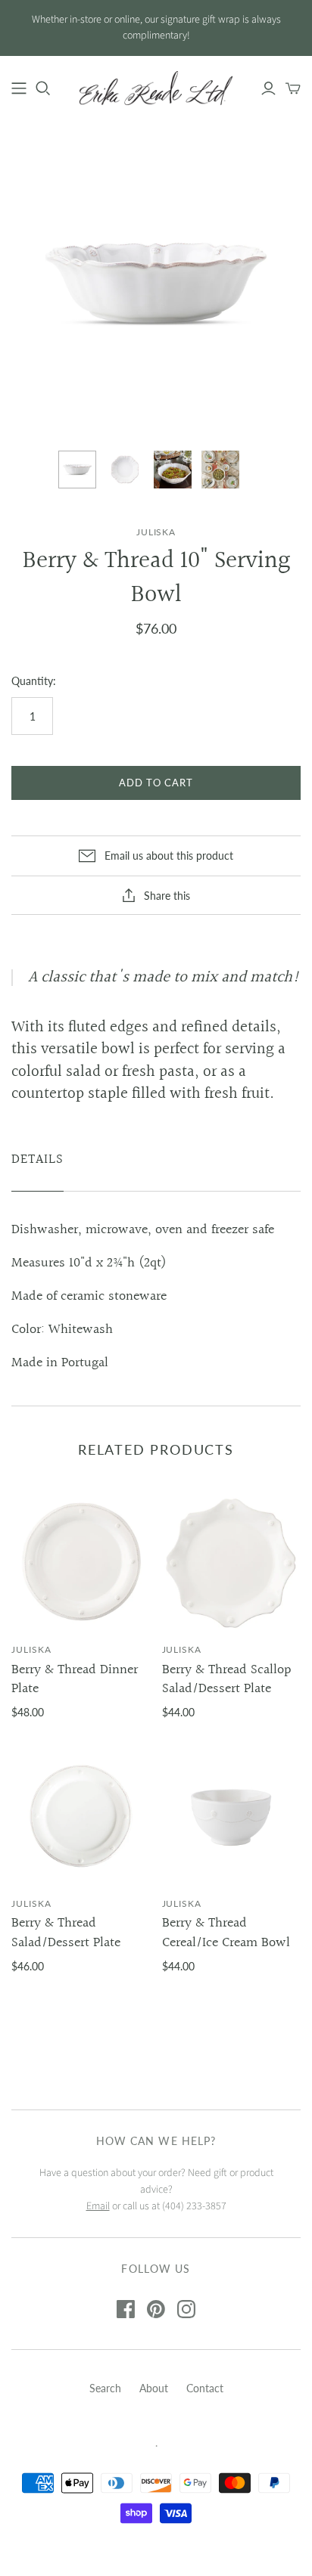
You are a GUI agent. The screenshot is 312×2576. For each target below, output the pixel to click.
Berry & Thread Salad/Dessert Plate (66, 1933)
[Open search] (43, 88)
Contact (205, 2388)
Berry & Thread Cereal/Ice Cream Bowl (226, 1933)
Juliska (31, 1649)
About (154, 2388)
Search (105, 2388)
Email (98, 2206)
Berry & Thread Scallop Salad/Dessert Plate (227, 1679)
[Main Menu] (19, 88)
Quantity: (34, 681)
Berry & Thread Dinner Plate (75, 1679)
